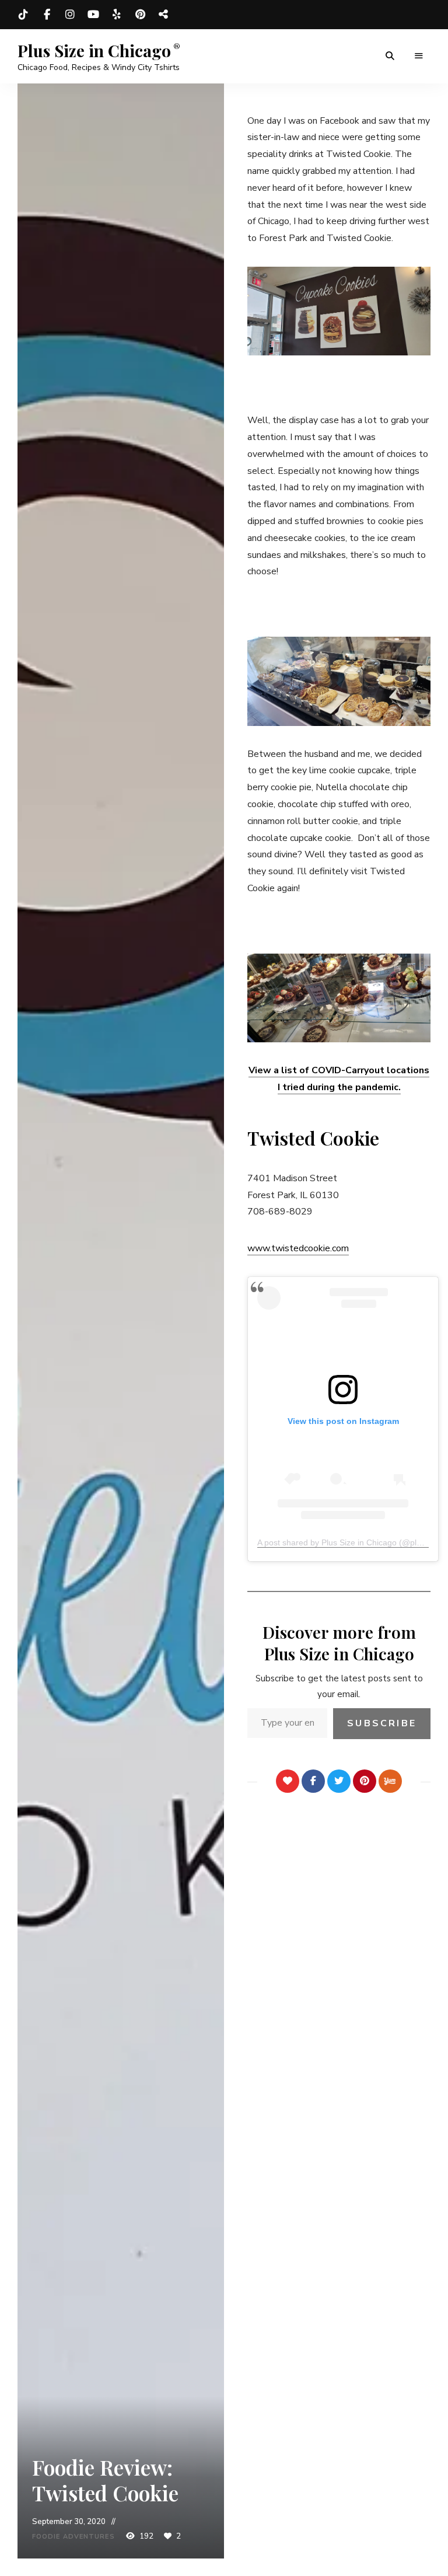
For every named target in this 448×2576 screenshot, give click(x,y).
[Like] (288, 1781)
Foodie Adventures (73, 2537)
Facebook (47, 15)
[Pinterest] (365, 1781)
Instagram (70, 15)
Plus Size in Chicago (94, 51)
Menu (419, 56)
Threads (163, 15)
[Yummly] (390, 1781)
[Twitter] (339, 1781)
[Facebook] (313, 1781)
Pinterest (140, 15)
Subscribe (382, 1723)
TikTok (23, 15)
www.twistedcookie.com (298, 1248)
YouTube (93, 15)
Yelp (117, 15)
